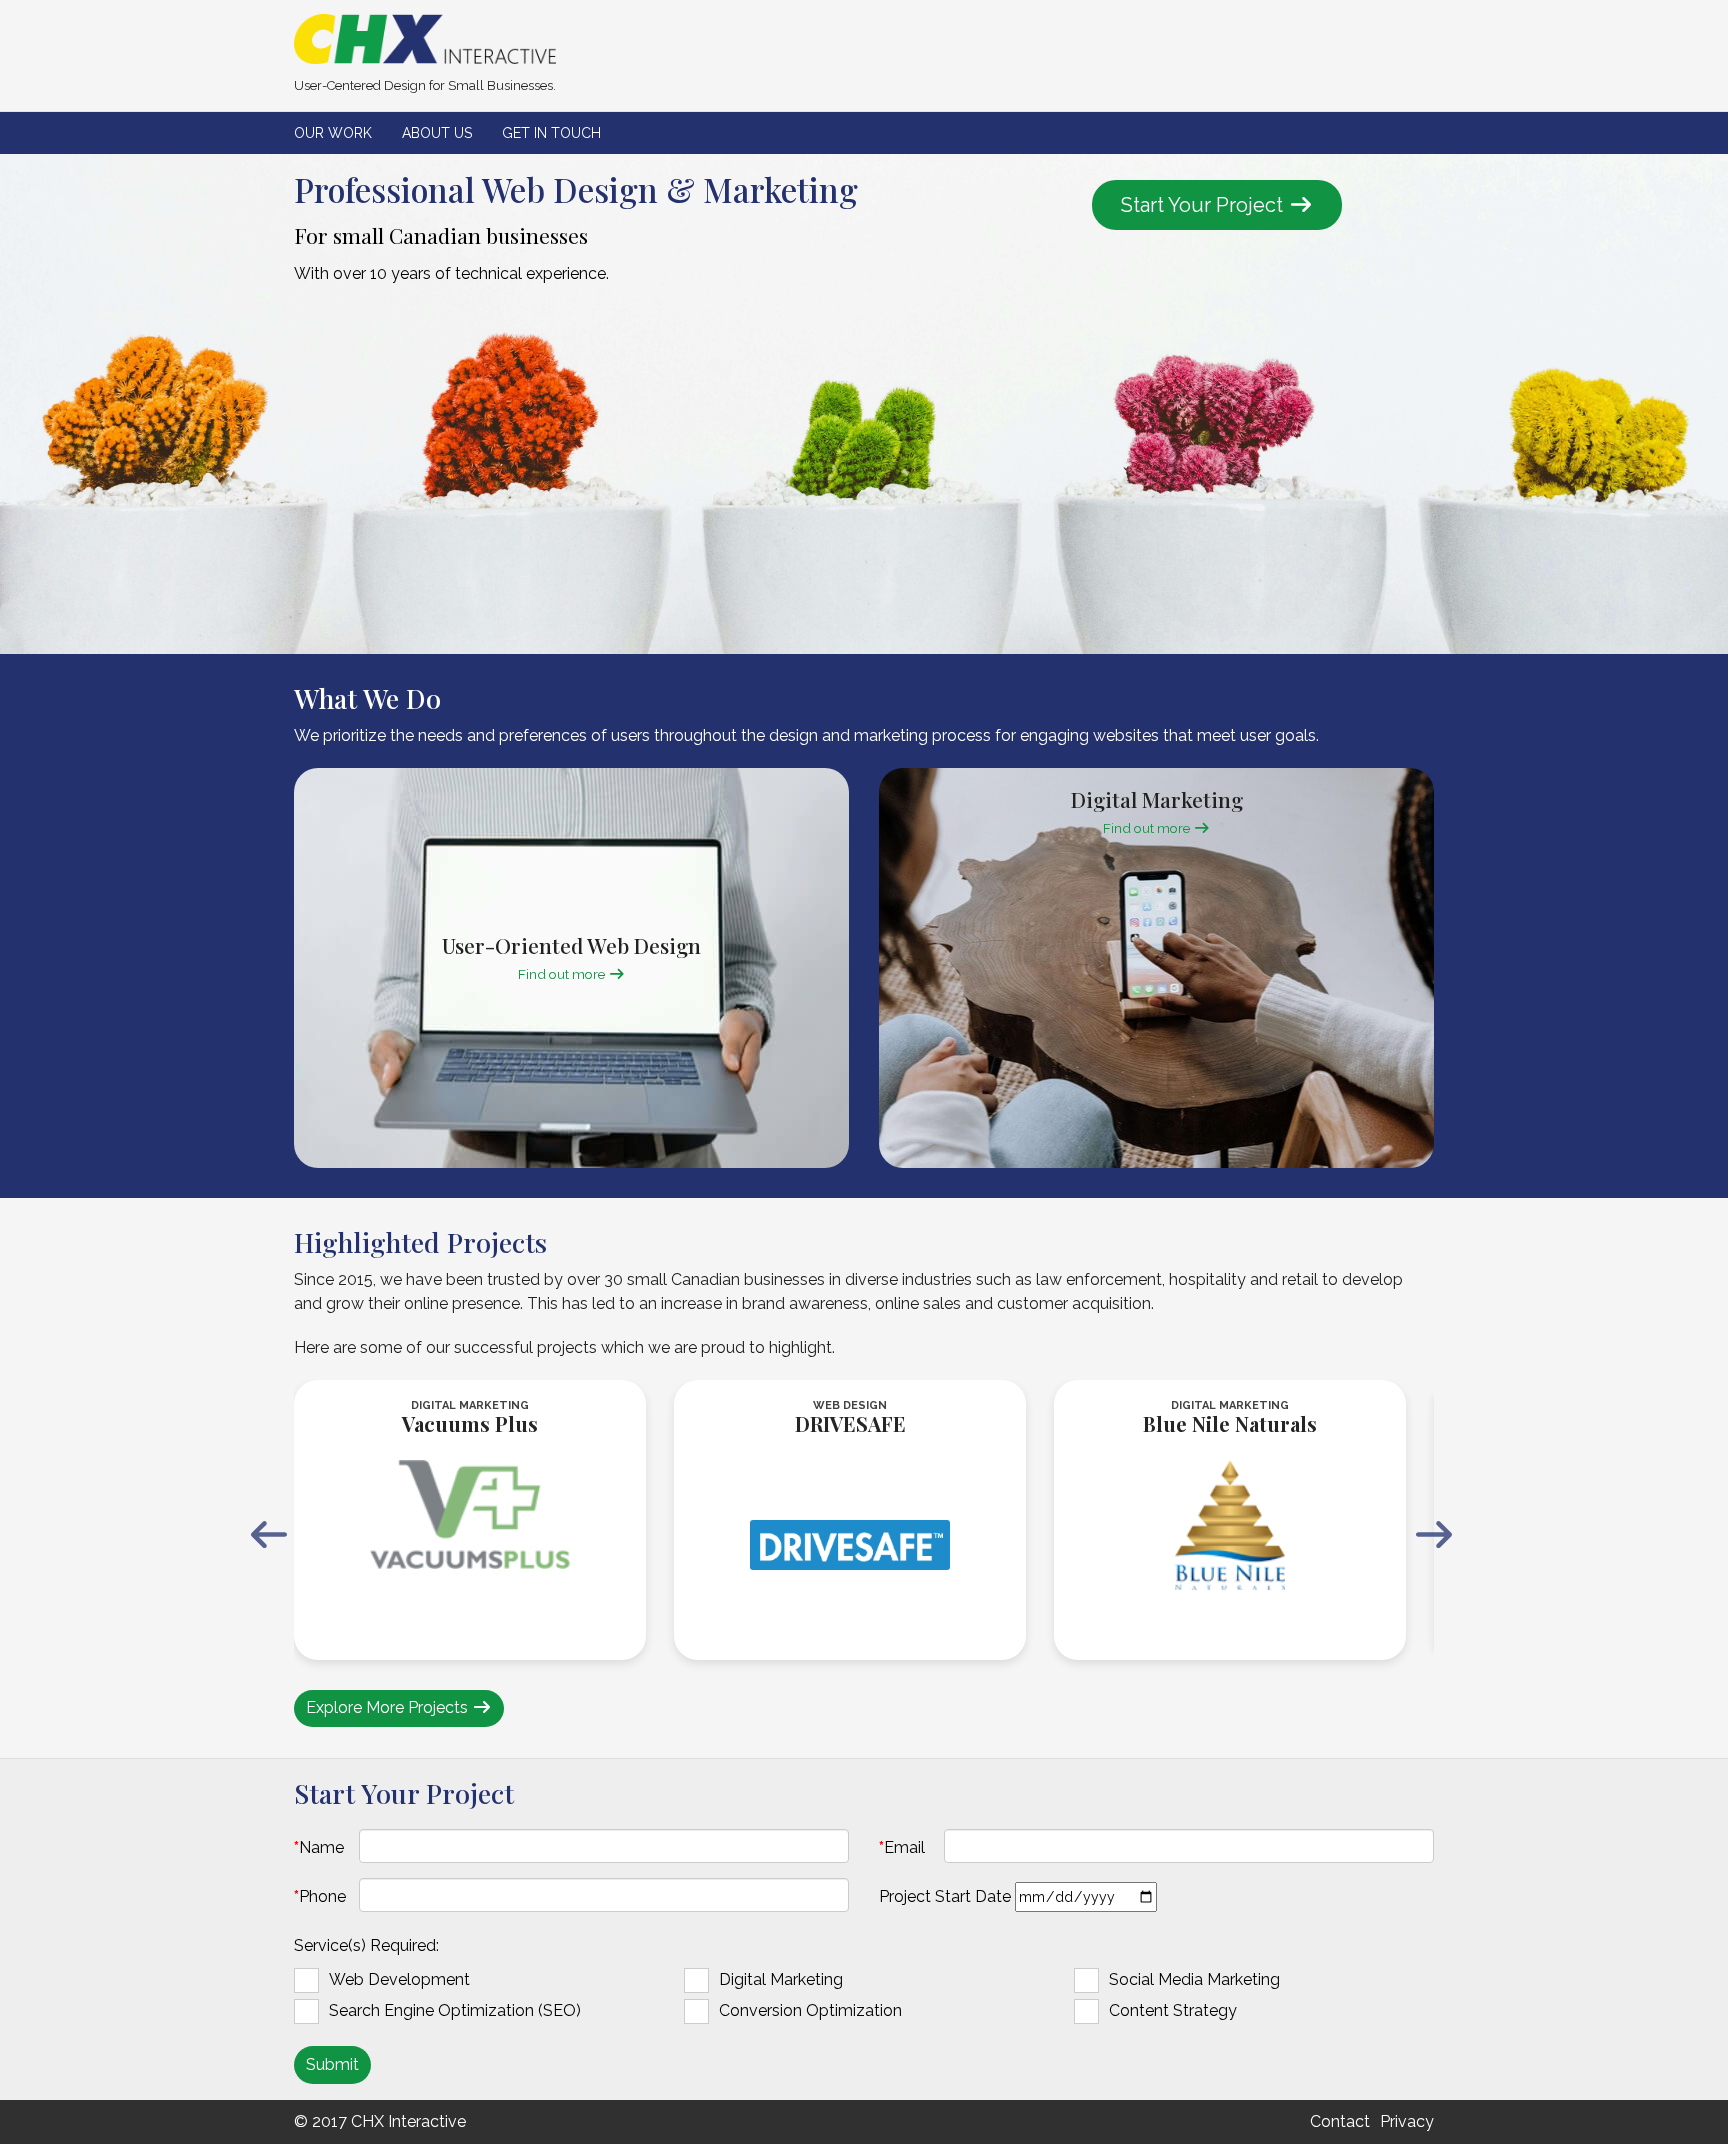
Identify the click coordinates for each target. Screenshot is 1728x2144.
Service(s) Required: (366, 1945)
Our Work (333, 133)
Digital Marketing (781, 1979)
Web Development (399, 1979)
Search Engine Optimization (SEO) (455, 2010)
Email (904, 1847)
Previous (269, 1535)
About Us (437, 133)
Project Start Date (945, 1896)
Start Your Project (1204, 205)
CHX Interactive (408, 2121)
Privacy (1407, 2121)
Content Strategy (1173, 2010)
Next (1434, 1535)
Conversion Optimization (810, 2010)
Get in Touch (551, 133)
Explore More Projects (389, 1707)
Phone (322, 1896)
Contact (1340, 2121)
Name (325, 1847)
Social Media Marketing (1194, 1979)
